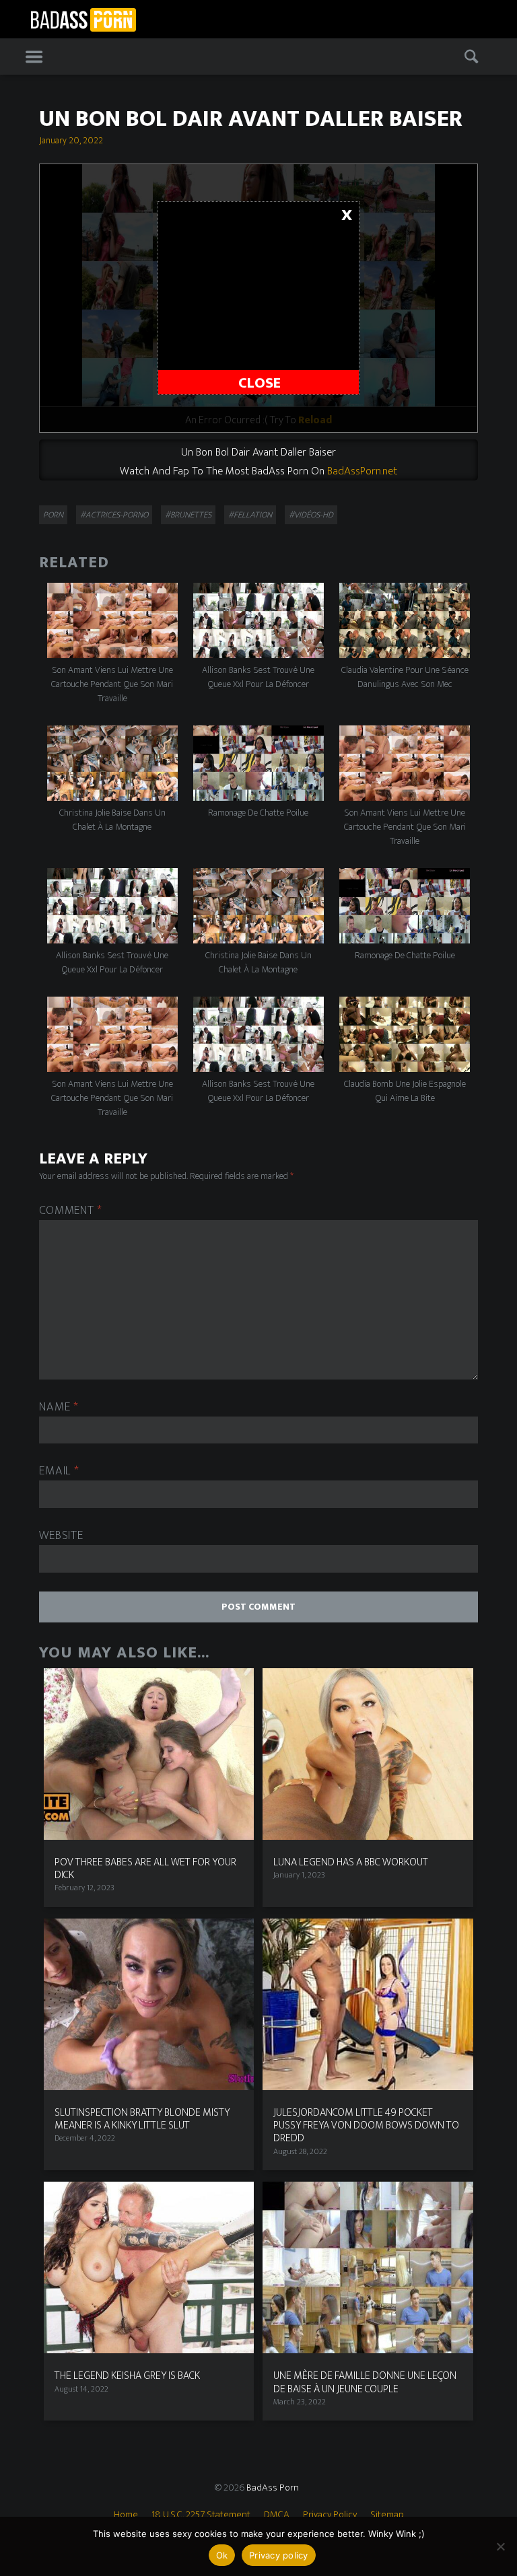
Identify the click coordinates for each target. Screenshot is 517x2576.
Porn (53, 515)
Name (59, 1407)
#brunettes (188, 515)
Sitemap (387, 2514)
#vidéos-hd (311, 515)
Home (126, 2514)
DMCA (277, 2514)
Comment (71, 1211)
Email (59, 1471)
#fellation (250, 515)
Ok (222, 2555)
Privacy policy (279, 2555)
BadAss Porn (273, 2488)
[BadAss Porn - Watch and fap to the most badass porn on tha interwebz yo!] (83, 18)
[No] (500, 2546)
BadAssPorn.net (362, 471)
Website (61, 1536)
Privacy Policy (330, 2514)
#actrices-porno (114, 515)
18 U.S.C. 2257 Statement (201, 2514)
